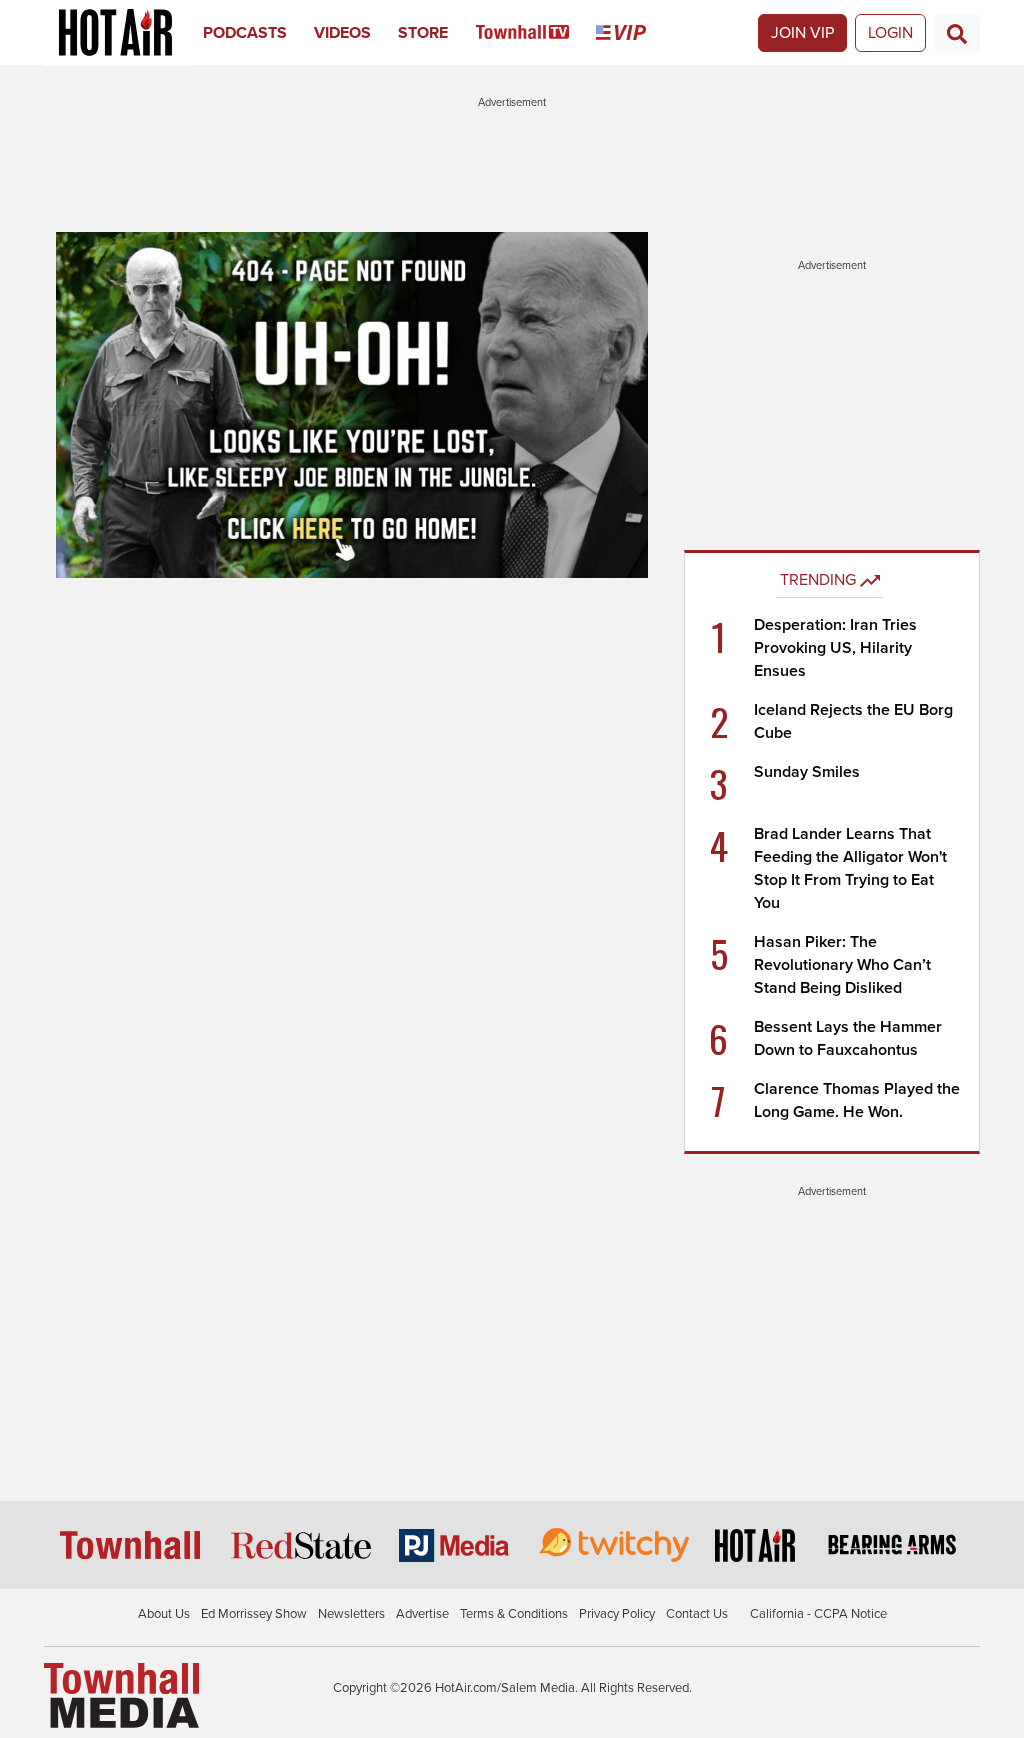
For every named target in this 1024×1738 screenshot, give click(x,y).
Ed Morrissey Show (254, 1614)
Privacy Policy (617, 1614)
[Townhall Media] (121, 1695)
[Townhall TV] (536, 33)
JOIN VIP (802, 33)
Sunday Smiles (807, 772)
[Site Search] (957, 33)
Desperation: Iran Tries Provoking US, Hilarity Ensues (835, 648)
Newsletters (351, 1614)
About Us (164, 1614)
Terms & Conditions (514, 1614)
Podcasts (245, 33)
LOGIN (890, 33)
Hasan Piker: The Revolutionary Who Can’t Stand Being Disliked (842, 965)
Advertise (422, 1614)
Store (423, 33)
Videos (342, 33)
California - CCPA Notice (818, 1614)
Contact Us (697, 1614)
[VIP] (634, 33)
